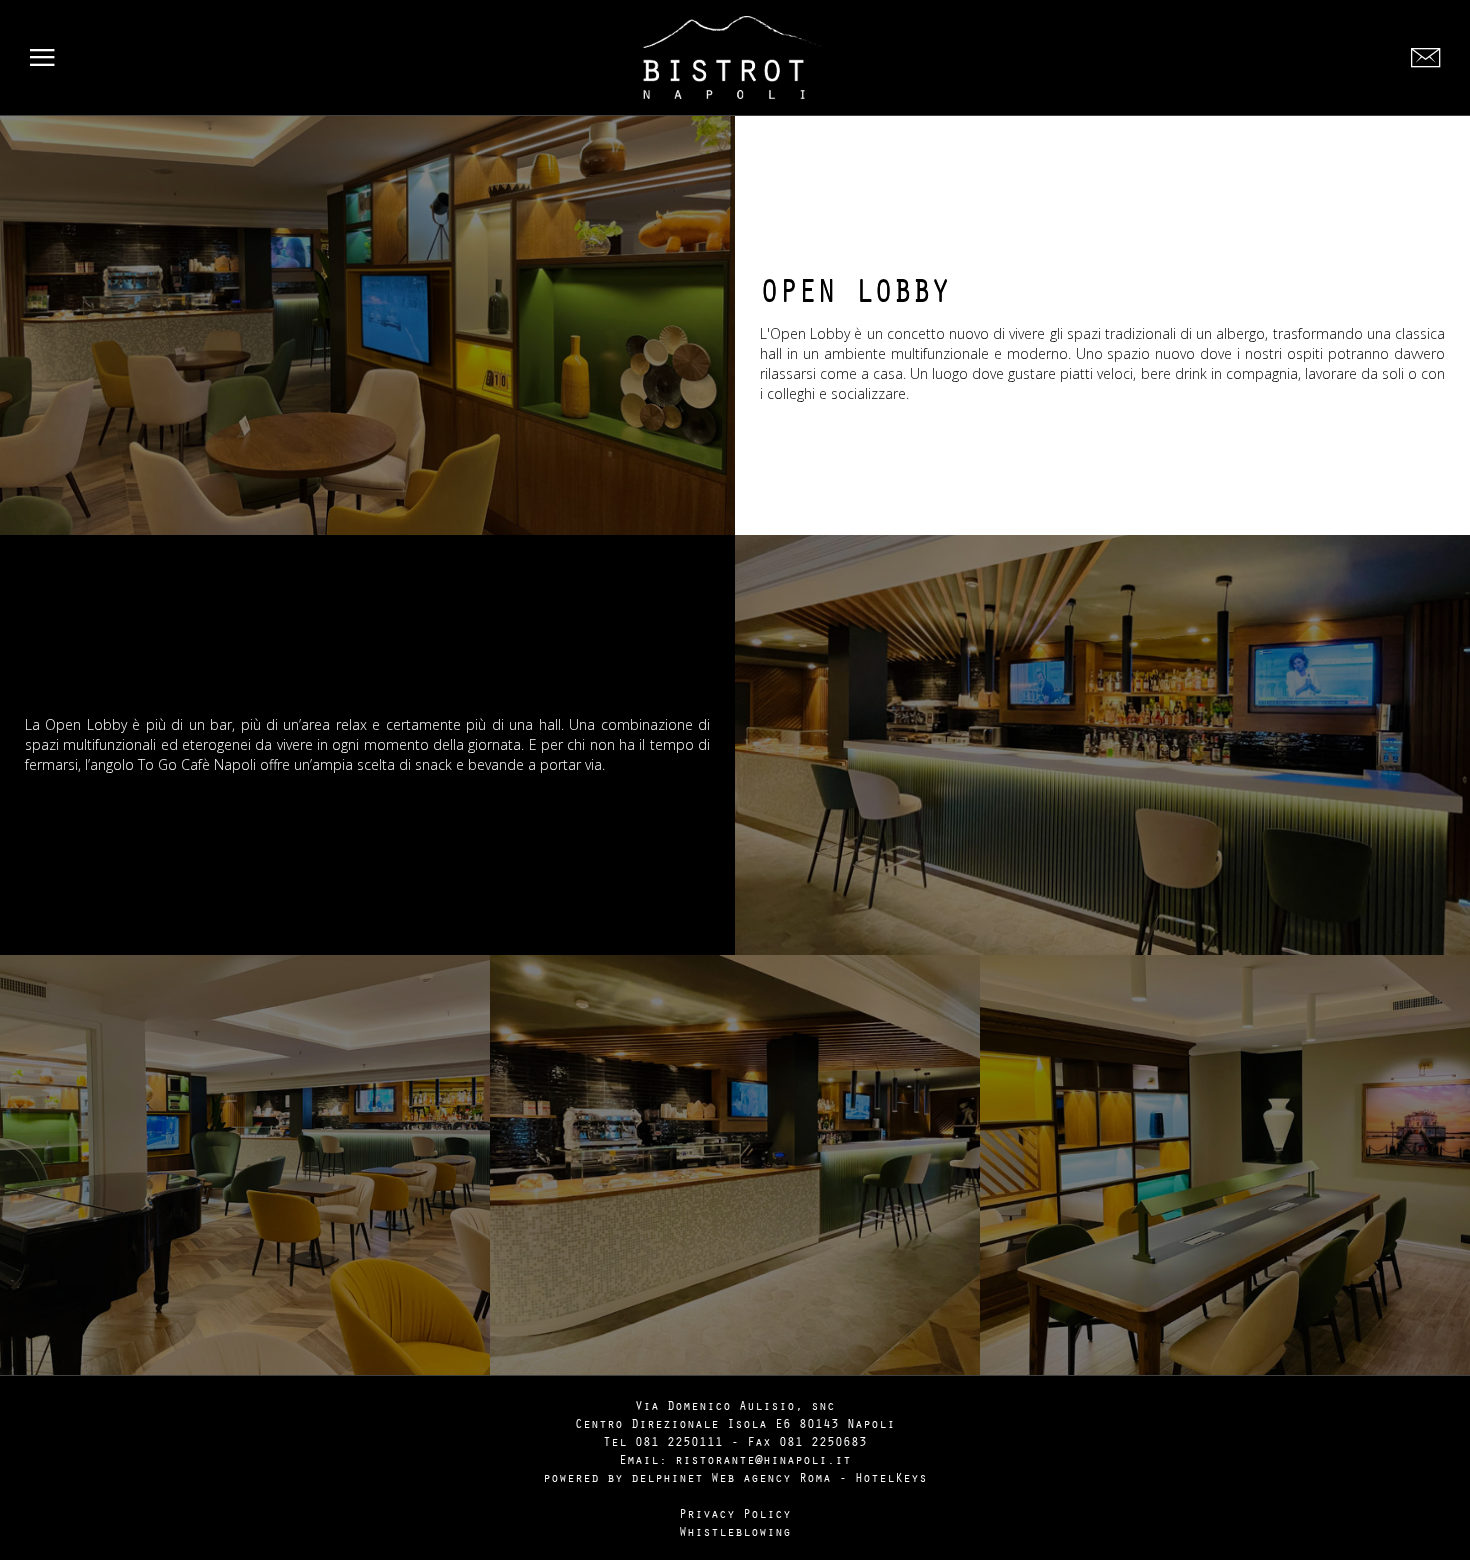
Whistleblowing (735, 1531)
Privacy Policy (735, 1513)
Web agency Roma (771, 1477)
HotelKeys (891, 1477)
